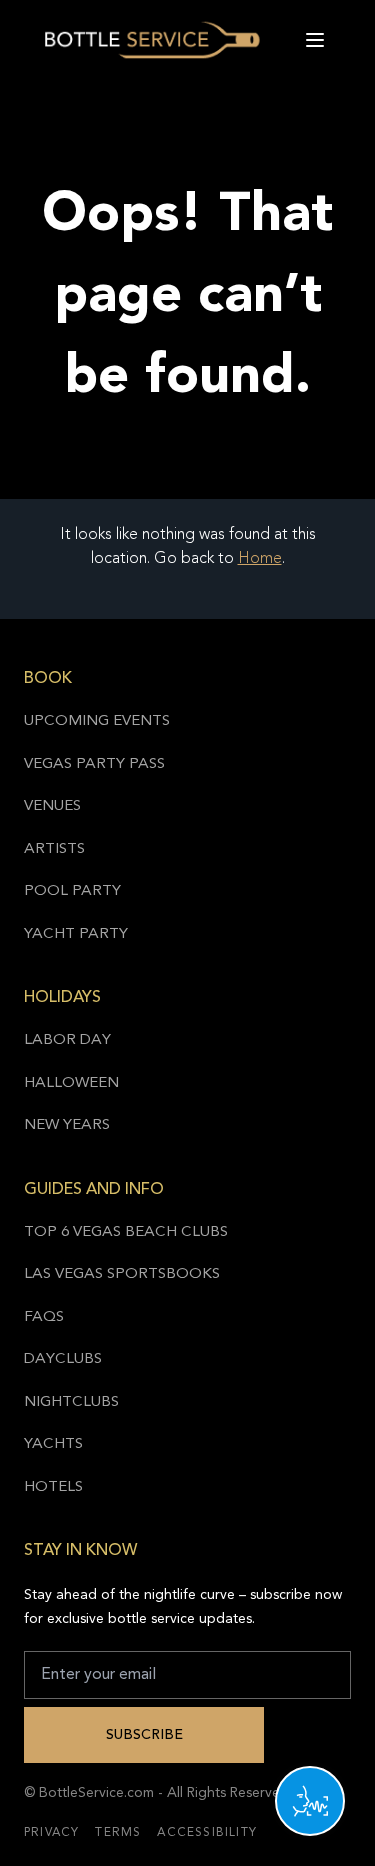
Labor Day (67, 1040)
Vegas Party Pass (94, 764)
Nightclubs (71, 1402)
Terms (118, 1833)
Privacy (51, 1833)
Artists (54, 849)
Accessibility (207, 1833)
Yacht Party (76, 934)
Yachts (53, 1444)
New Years (67, 1125)
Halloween (71, 1083)
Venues (52, 806)
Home (260, 559)
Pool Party (72, 891)
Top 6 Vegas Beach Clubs (126, 1232)
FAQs (44, 1317)
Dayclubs (63, 1359)
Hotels (53, 1487)
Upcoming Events (97, 721)
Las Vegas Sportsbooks (122, 1274)
